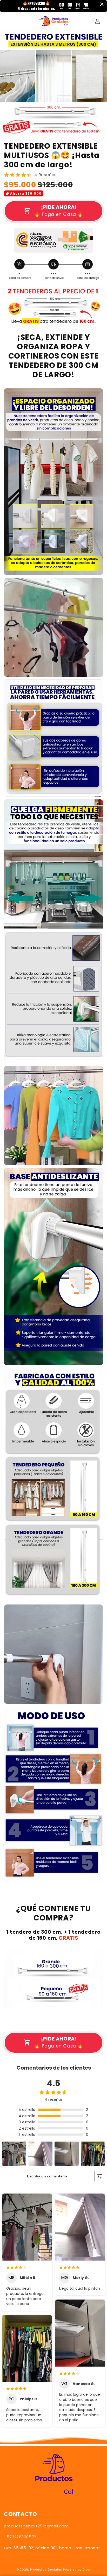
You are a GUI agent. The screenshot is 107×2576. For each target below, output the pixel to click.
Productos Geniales (46, 2570)
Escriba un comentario (47, 2176)
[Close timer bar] (102, 4)
